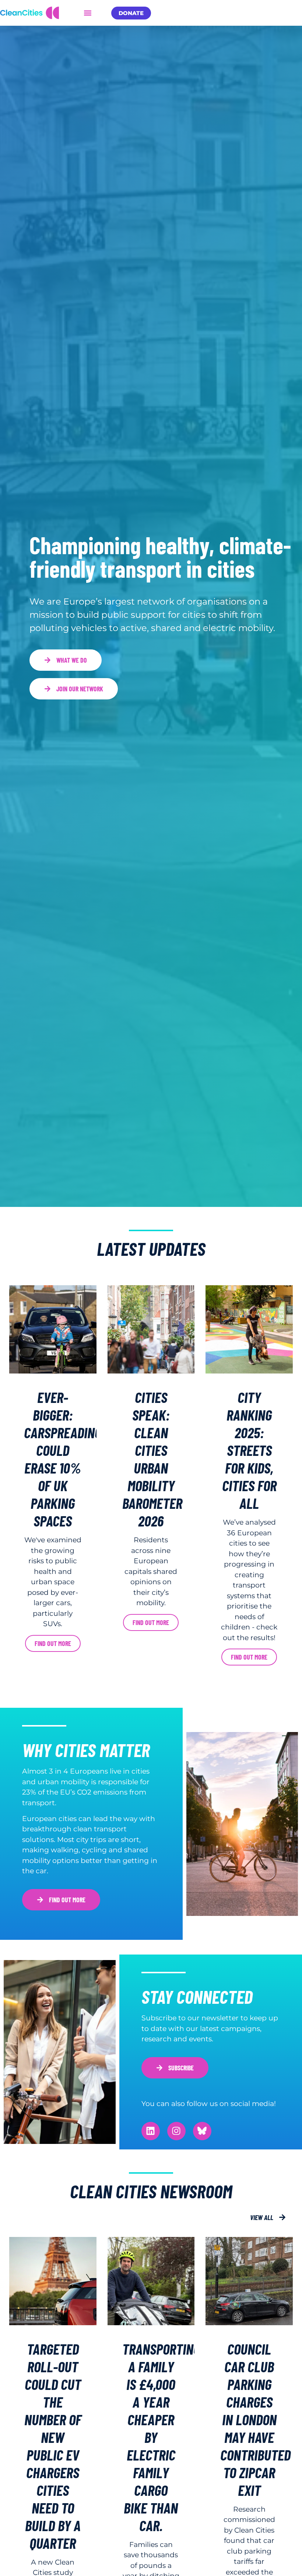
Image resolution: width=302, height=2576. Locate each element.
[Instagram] (176, 2131)
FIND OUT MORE (151, 1622)
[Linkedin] (151, 2131)
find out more (53, 1643)
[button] (87, 13)
